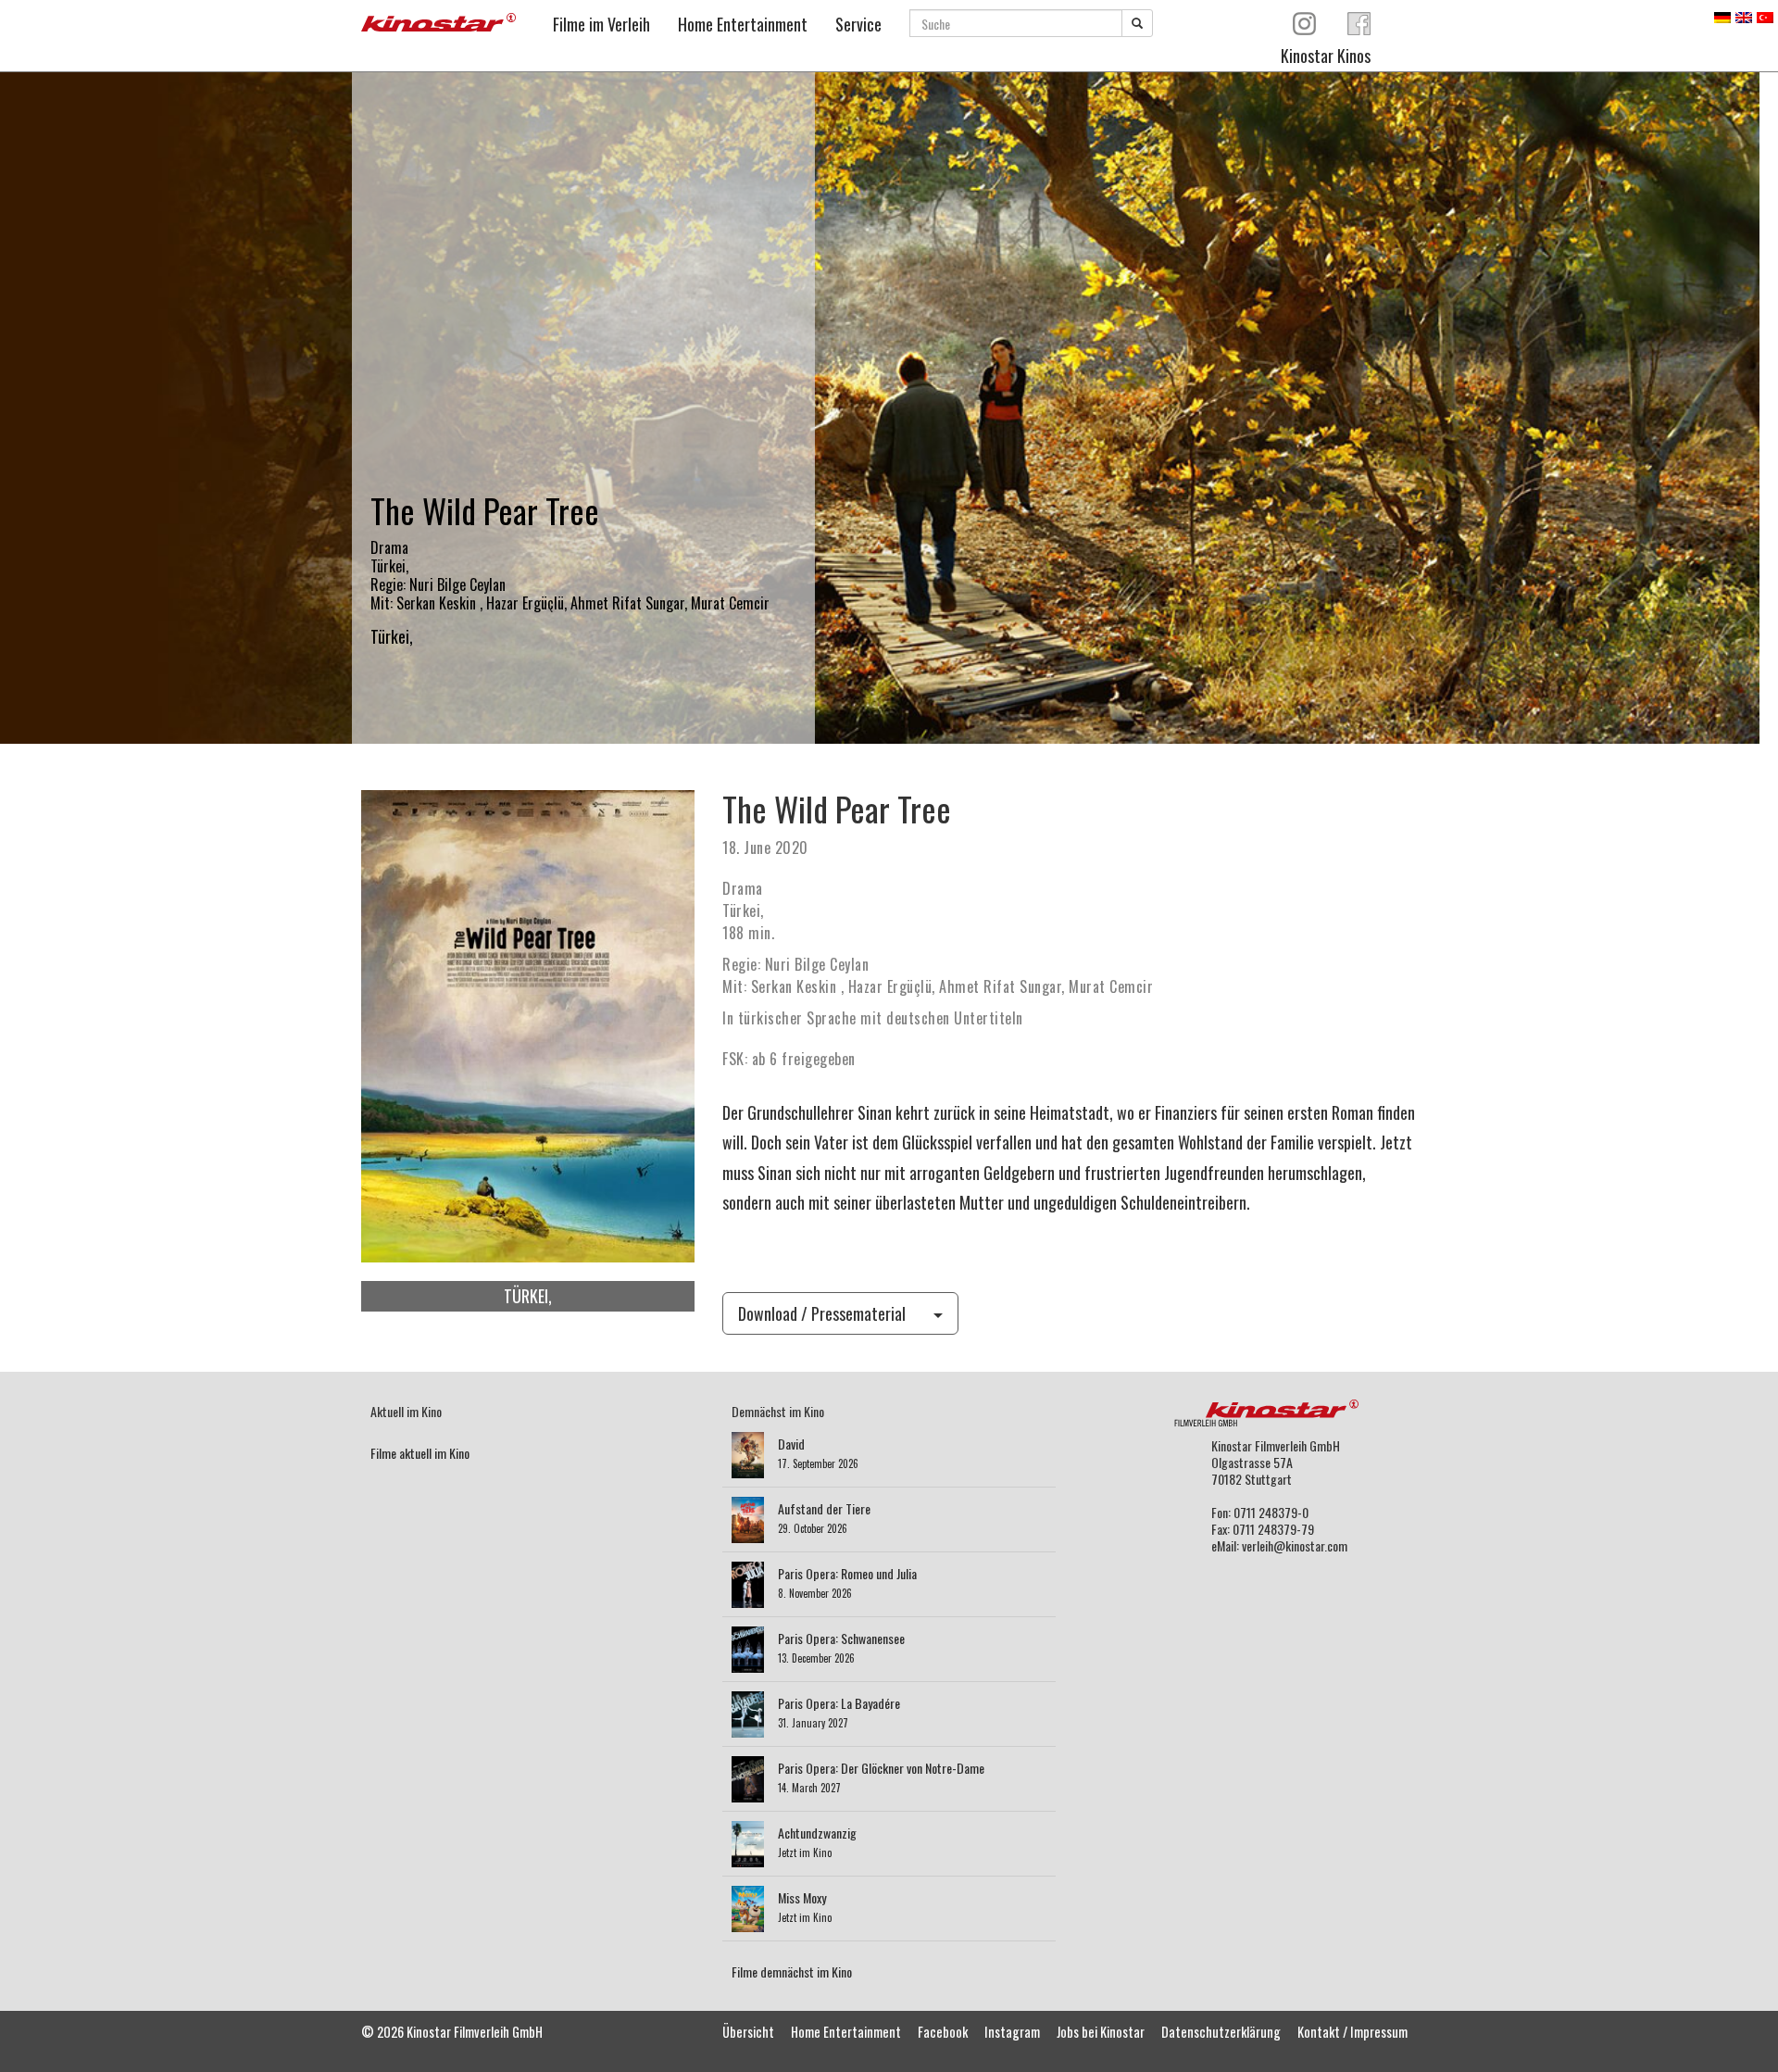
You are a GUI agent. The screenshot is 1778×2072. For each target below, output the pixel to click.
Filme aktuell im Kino (420, 1453)
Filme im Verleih (601, 24)
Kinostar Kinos (1326, 56)
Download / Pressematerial (822, 1313)
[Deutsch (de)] (1722, 15)
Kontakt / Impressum (1352, 2032)
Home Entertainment (743, 24)
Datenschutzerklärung (1221, 2032)
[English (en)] (1744, 15)
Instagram (1012, 2032)
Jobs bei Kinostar (1101, 2032)
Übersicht (748, 2032)
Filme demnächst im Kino (792, 1972)
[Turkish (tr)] (1765, 15)
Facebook (943, 2032)
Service (858, 24)
